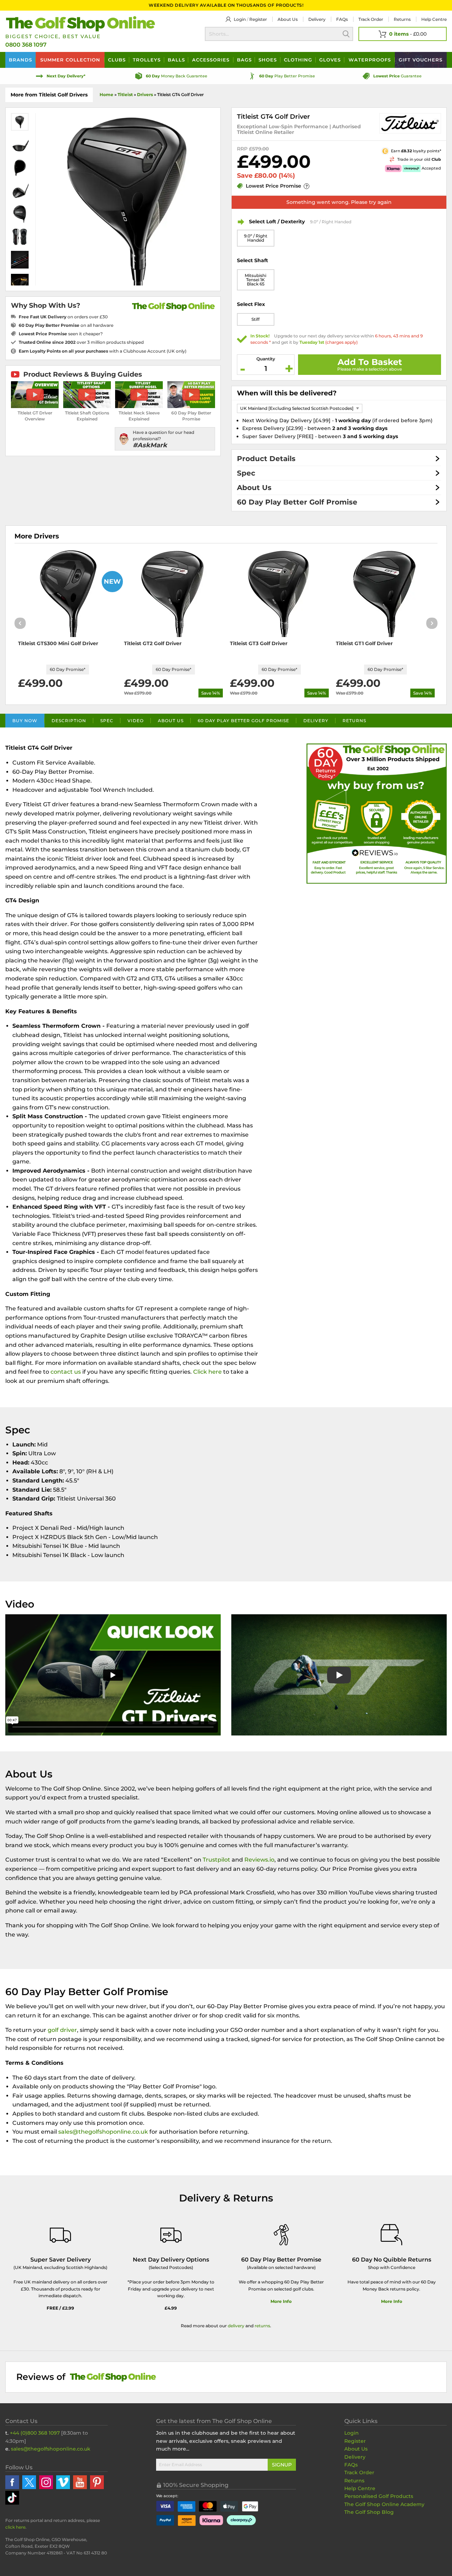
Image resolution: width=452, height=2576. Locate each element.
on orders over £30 (63, 317)
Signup (282, 2465)
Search (346, 34)
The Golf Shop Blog (369, 2512)
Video (136, 721)
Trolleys (147, 60)
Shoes (268, 60)
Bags (244, 60)
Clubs (117, 60)
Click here (207, 1372)
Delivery (317, 19)
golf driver (62, 2030)
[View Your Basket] (403, 34)
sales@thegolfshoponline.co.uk (104, 2132)
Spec (246, 473)
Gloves (330, 60)
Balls (176, 60)
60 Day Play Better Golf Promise (297, 502)
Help (434, 19)
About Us (254, 488)
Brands (20, 60)
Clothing (298, 60)
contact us (66, 1372)
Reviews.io (259, 1860)
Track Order (371, 19)
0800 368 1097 (26, 45)
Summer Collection (70, 60)
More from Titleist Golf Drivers (49, 95)
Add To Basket (370, 362)
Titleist (125, 95)
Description (69, 721)
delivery (236, 2326)
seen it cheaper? (61, 334)
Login (240, 19)
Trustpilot (216, 1860)
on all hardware (66, 325)
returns (262, 2326)
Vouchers (421, 60)
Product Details (266, 459)
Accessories (211, 60)
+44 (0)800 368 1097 (35, 2433)
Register (258, 19)
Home (106, 95)
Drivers (145, 95)
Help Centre (360, 2488)
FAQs (342, 19)
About (288, 19)
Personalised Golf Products (379, 2496)
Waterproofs (370, 60)
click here (15, 2527)
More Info (281, 2301)
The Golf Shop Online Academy (384, 2504)
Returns (402, 19)
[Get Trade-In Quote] (373, 159)
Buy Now (25, 721)
